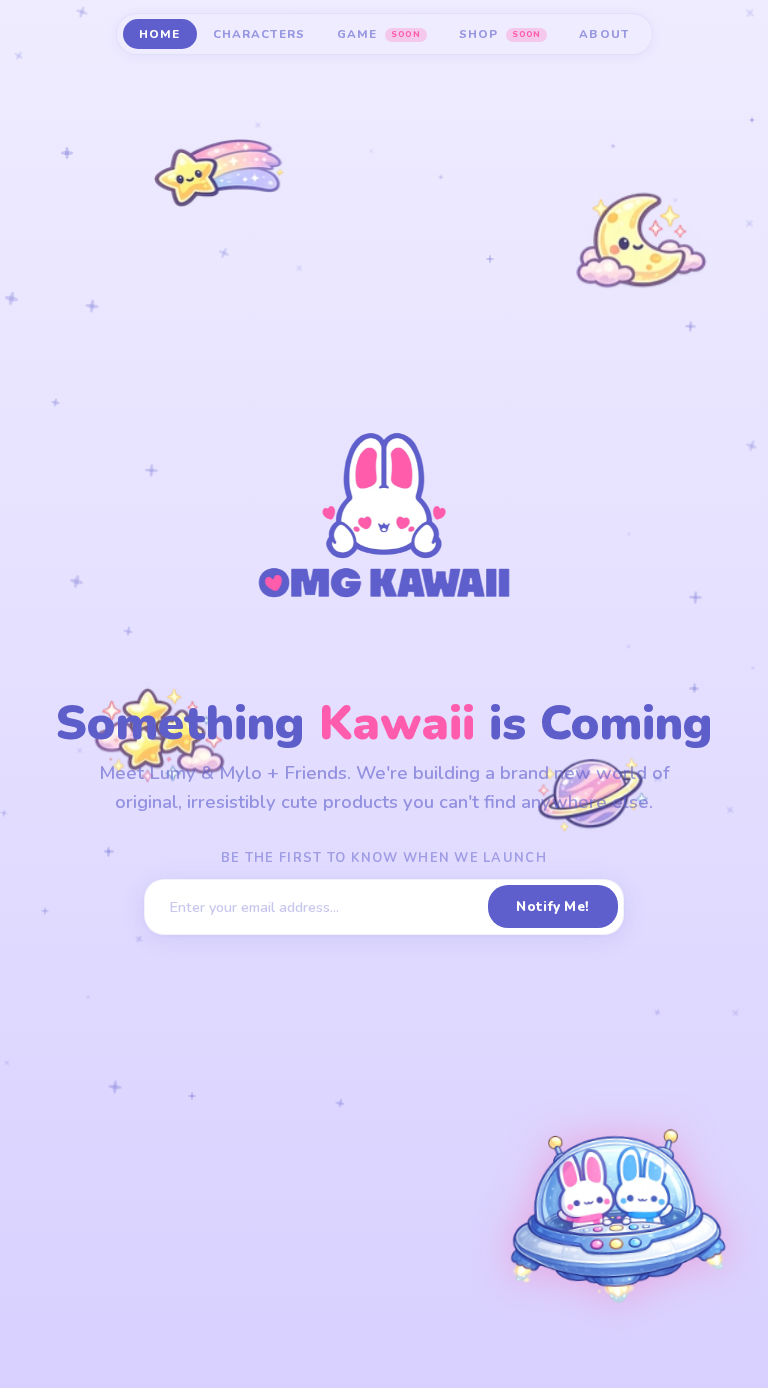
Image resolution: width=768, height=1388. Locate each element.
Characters (259, 34)
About (604, 34)
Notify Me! (552, 906)
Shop (500, 34)
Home (160, 34)
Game (378, 34)
